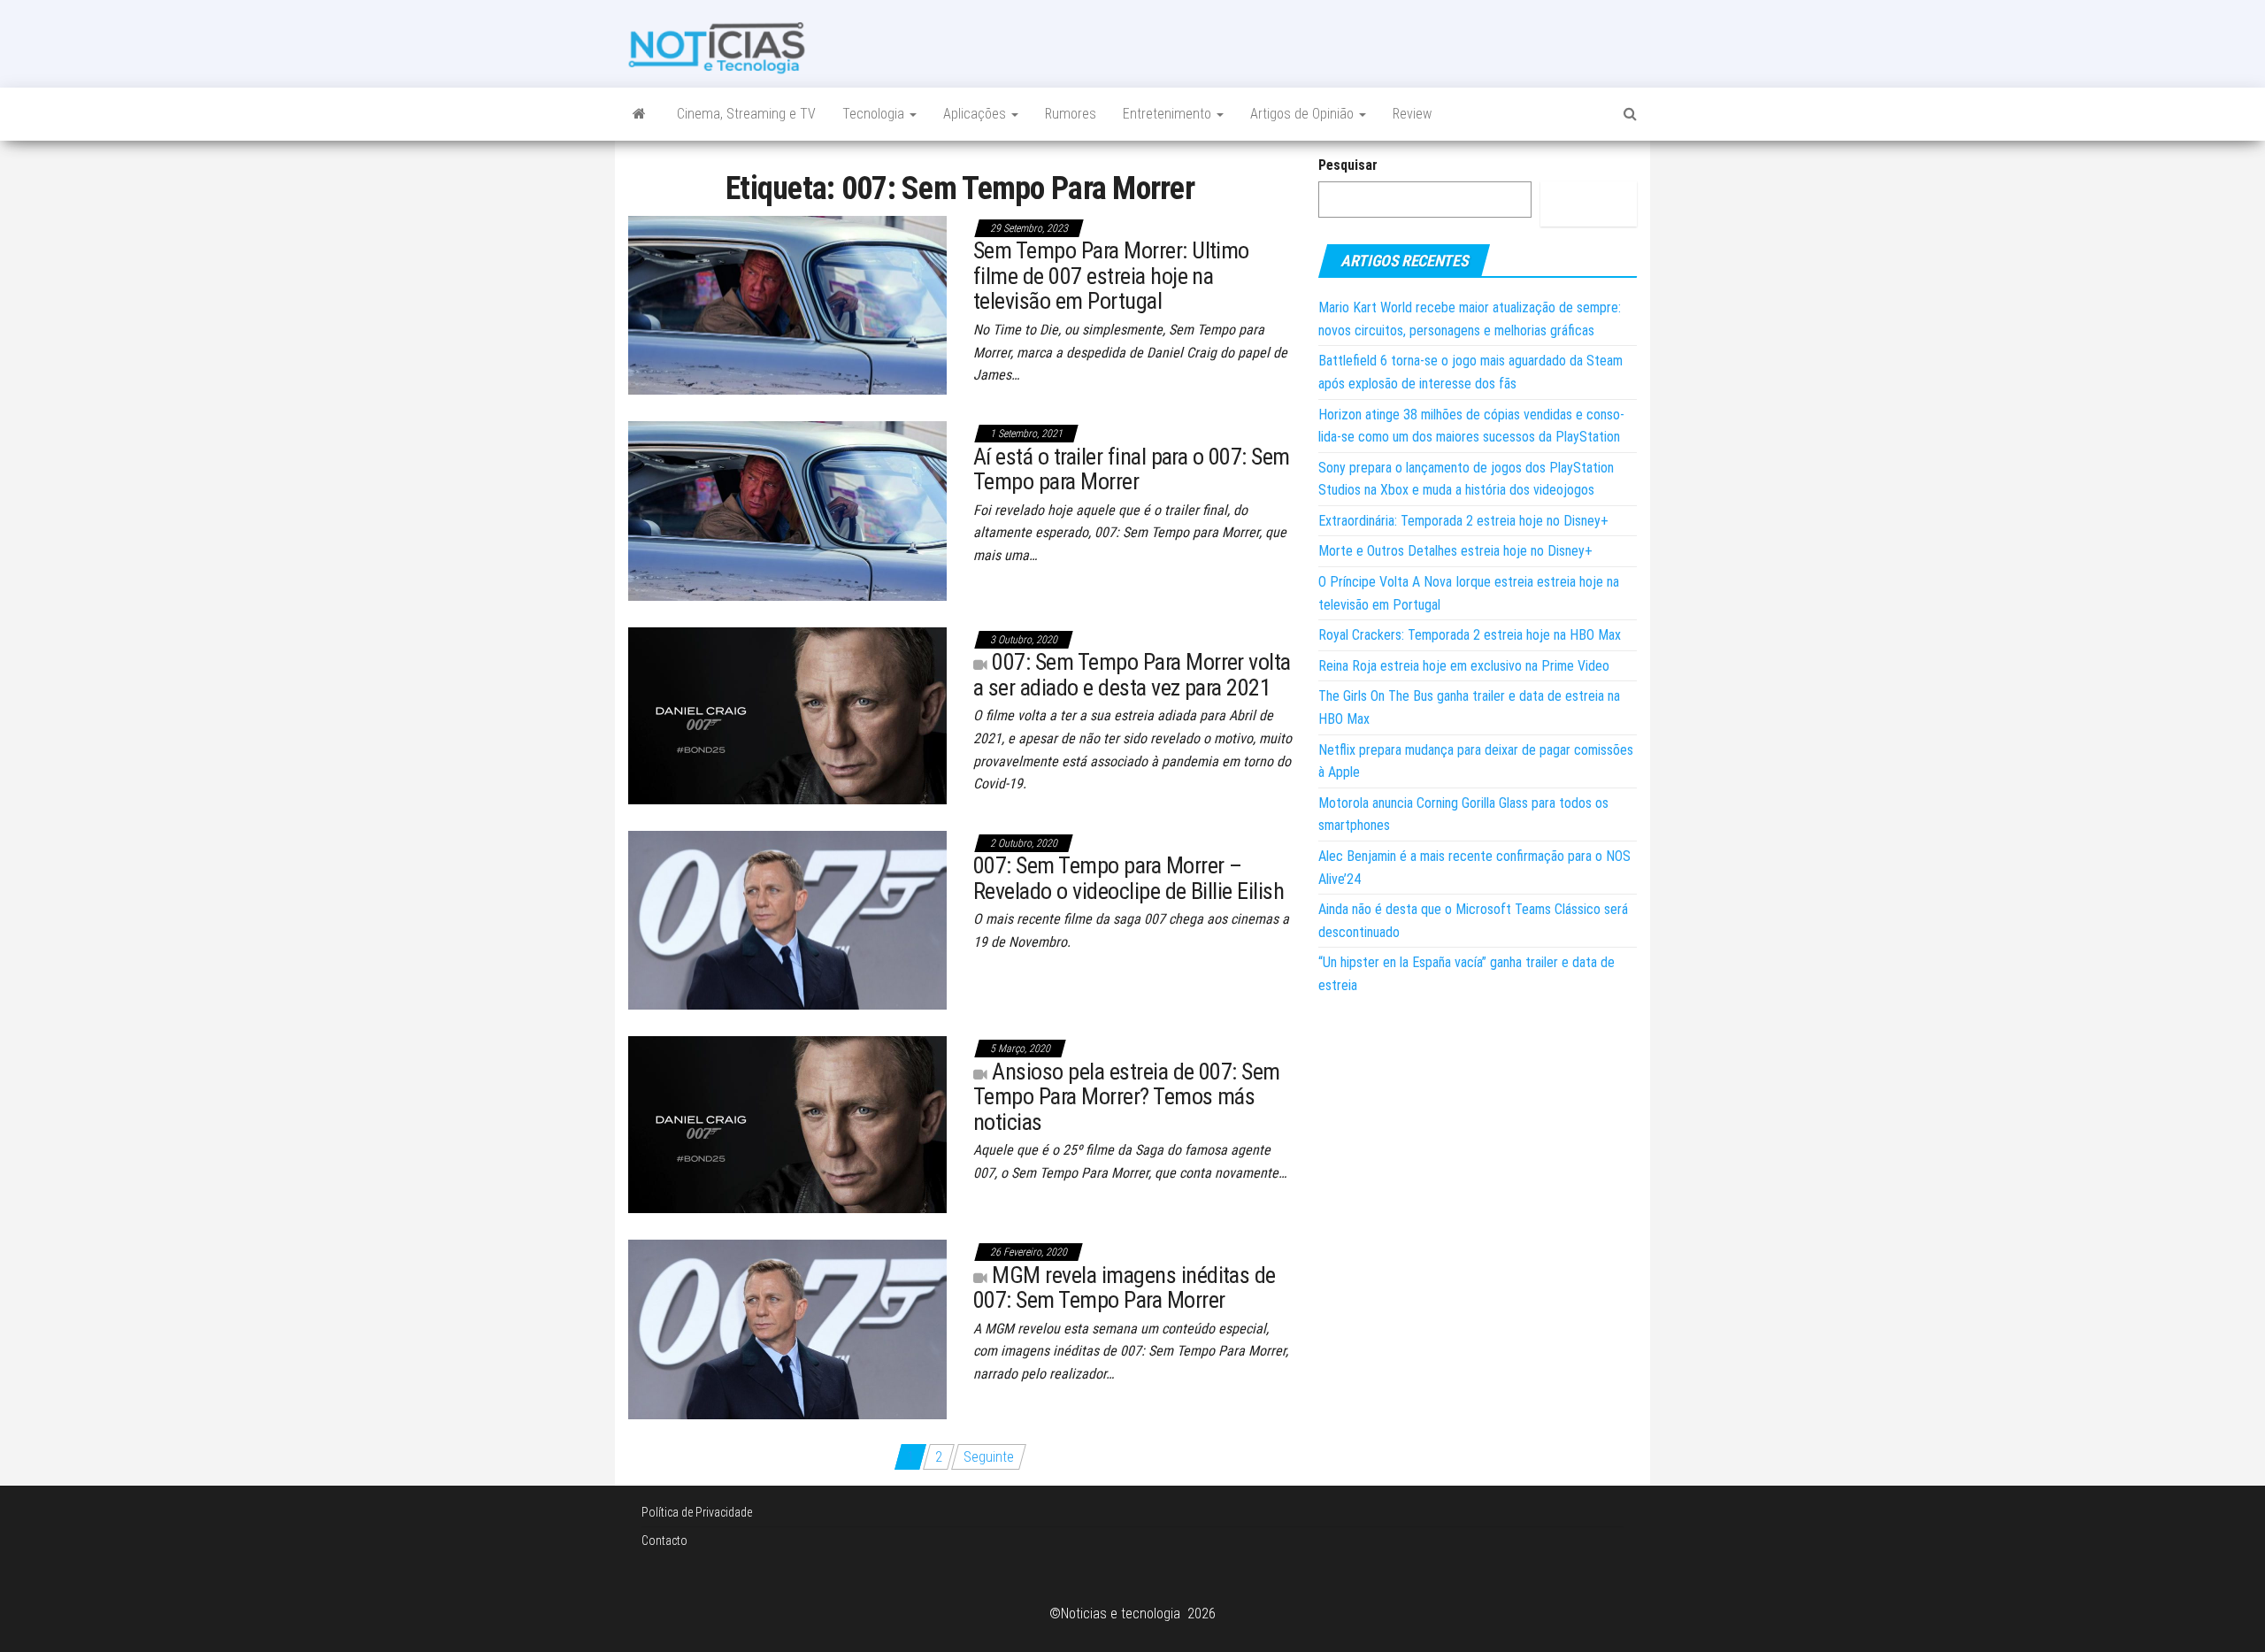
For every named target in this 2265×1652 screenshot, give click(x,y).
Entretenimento (1169, 114)
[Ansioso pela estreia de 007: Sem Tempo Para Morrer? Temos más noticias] (787, 1123)
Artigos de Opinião (1304, 114)
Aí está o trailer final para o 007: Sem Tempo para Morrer (1132, 469)
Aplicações (976, 114)
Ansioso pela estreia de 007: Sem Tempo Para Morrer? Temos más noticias (1127, 1097)
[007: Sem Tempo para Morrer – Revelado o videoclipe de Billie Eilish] (787, 919)
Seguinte (989, 1457)
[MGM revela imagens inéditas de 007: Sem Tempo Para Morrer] (787, 1329)
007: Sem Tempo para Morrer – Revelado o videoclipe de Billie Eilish (1129, 878)
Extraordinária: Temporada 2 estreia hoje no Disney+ (1463, 521)
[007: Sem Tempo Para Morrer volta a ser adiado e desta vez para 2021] (787, 715)
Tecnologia (875, 114)
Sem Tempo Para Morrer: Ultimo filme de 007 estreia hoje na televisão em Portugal (1111, 276)
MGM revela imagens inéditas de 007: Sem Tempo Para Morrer (1125, 1288)
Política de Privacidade (697, 1512)
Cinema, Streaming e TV (746, 114)
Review (1412, 114)
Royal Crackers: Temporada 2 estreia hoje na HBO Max (1470, 635)
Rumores (1071, 114)
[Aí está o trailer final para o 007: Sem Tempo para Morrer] (787, 510)
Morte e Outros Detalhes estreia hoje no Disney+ (1455, 551)
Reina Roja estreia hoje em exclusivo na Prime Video (1464, 666)
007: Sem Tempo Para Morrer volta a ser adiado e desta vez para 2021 (1132, 675)
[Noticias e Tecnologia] (639, 114)
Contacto (664, 1541)
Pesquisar (1348, 165)
